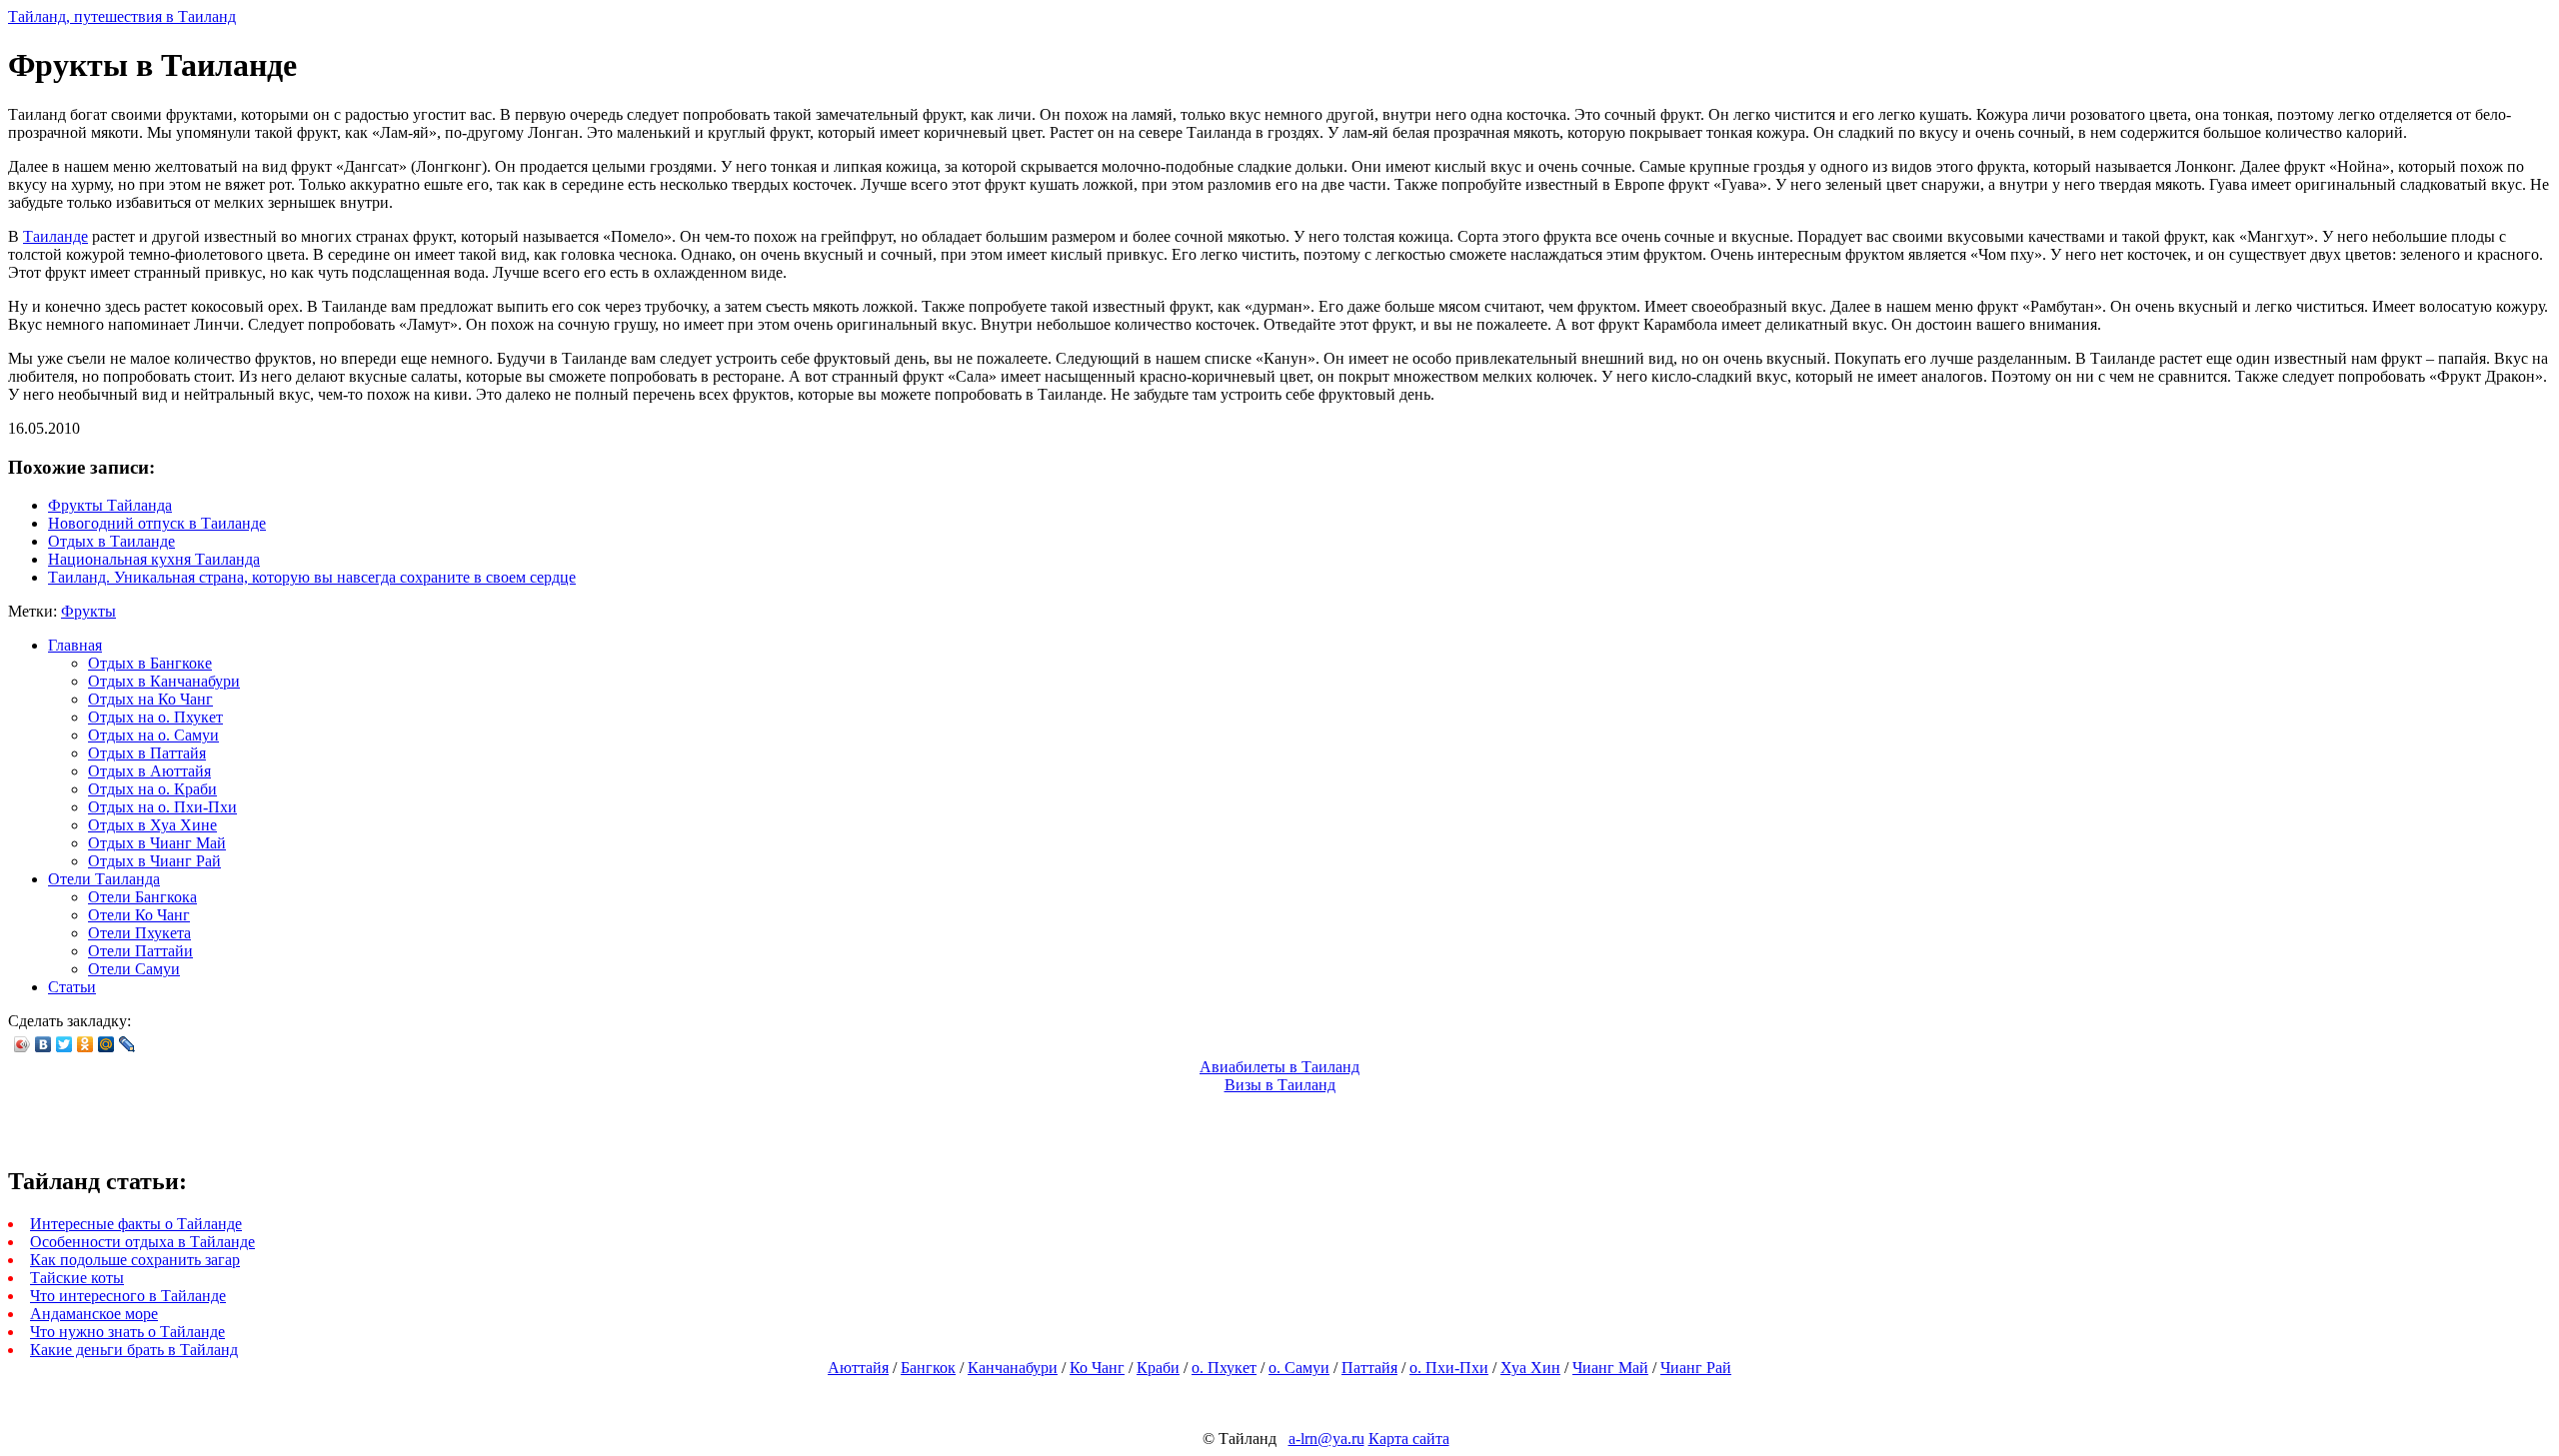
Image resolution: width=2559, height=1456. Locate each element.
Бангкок (928, 1368)
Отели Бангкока (142, 897)
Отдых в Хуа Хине (152, 825)
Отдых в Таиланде (111, 541)
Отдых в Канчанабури (164, 681)
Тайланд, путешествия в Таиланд (122, 16)
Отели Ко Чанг (139, 915)
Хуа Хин (1530, 1368)
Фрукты (88, 611)
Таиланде (55, 236)
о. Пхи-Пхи (1449, 1368)
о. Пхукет (1224, 1368)
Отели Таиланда (104, 879)
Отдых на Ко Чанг (150, 699)
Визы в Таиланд (1280, 1085)
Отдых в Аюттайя (149, 771)
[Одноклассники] (85, 1044)
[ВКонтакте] (43, 1044)
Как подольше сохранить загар (135, 1260)
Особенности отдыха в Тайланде (142, 1242)
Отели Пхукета (139, 933)
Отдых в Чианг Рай (154, 861)
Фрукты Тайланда (110, 505)
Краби (1158, 1368)
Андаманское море (94, 1314)
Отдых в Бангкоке (150, 663)
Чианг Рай (1696, 1368)
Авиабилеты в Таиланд (1279, 1067)
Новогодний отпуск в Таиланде (157, 523)
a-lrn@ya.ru (1326, 1439)
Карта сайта (1409, 1439)
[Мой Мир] (106, 1044)
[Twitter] (64, 1044)
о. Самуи (1299, 1368)
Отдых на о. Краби (152, 789)
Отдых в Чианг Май (157, 843)
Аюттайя (858, 1368)
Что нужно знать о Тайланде (127, 1332)
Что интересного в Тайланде (128, 1296)
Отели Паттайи (140, 951)
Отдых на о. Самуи (153, 735)
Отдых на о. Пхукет (155, 717)
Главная (75, 645)
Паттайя (1369, 1368)
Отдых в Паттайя (147, 753)
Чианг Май (1610, 1368)
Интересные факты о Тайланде (136, 1224)
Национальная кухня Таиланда (154, 559)
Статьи (72, 987)
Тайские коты (77, 1278)
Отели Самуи (134, 969)
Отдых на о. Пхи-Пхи (162, 807)
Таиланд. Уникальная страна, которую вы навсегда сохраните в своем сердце (312, 577)
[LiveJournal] (127, 1044)
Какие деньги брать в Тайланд (134, 1350)
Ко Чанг (1097, 1368)
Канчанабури (1013, 1368)
